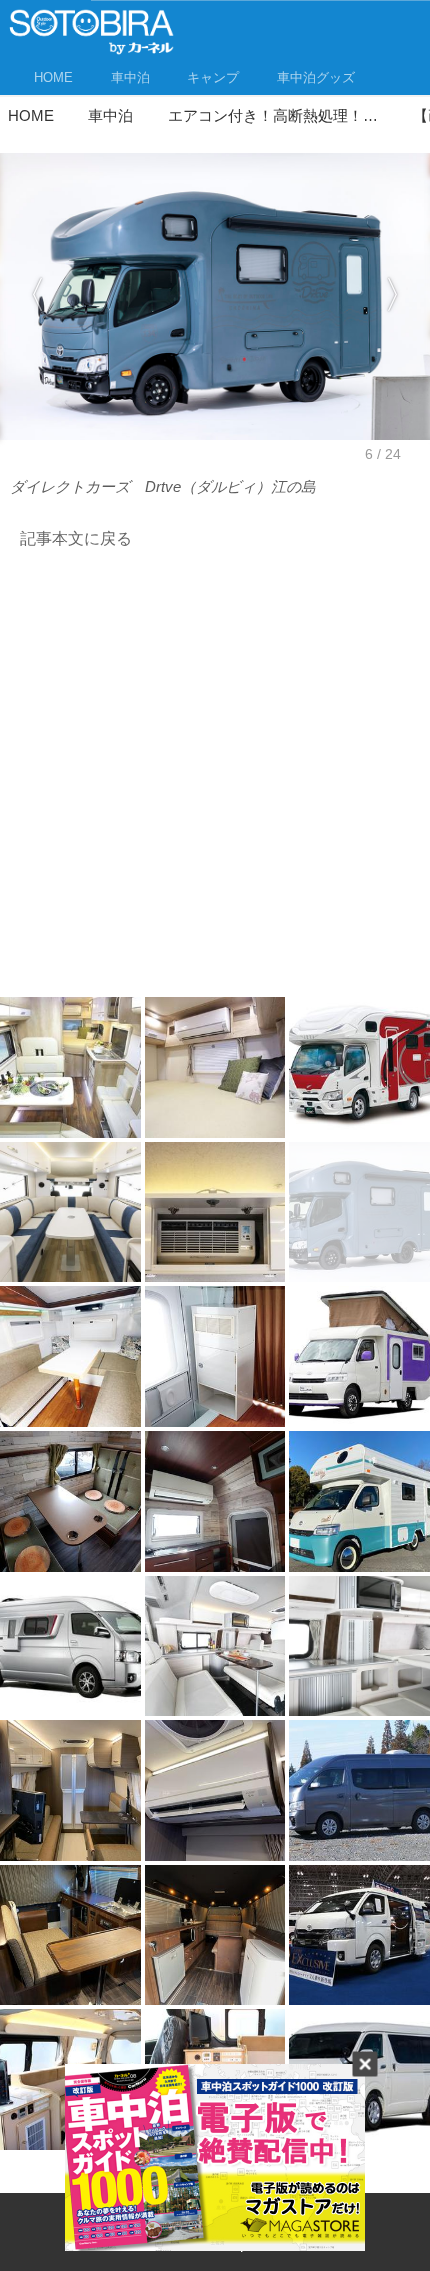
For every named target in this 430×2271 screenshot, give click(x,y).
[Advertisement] (215, 779)
